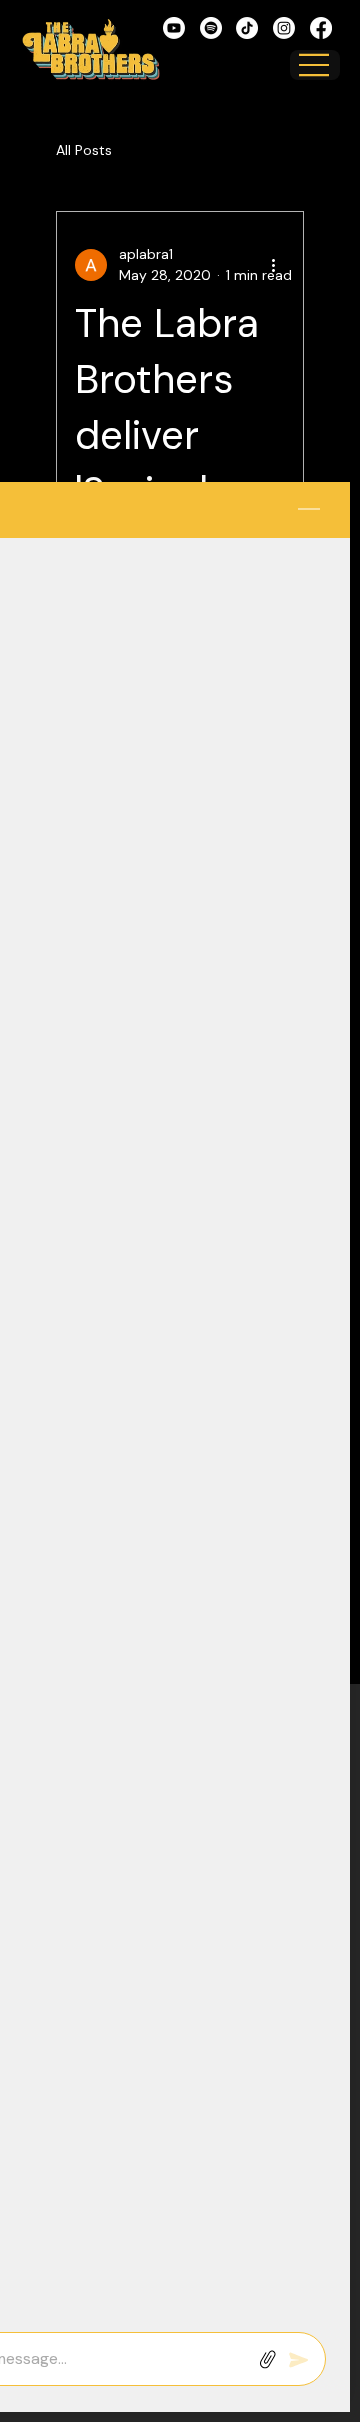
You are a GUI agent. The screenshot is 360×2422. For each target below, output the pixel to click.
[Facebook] (321, 28)
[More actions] (273, 265)
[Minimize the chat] (309, 510)
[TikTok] (247, 28)
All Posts (84, 150)
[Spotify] (211, 28)
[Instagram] (284, 28)
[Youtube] (174, 28)
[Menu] (315, 65)
